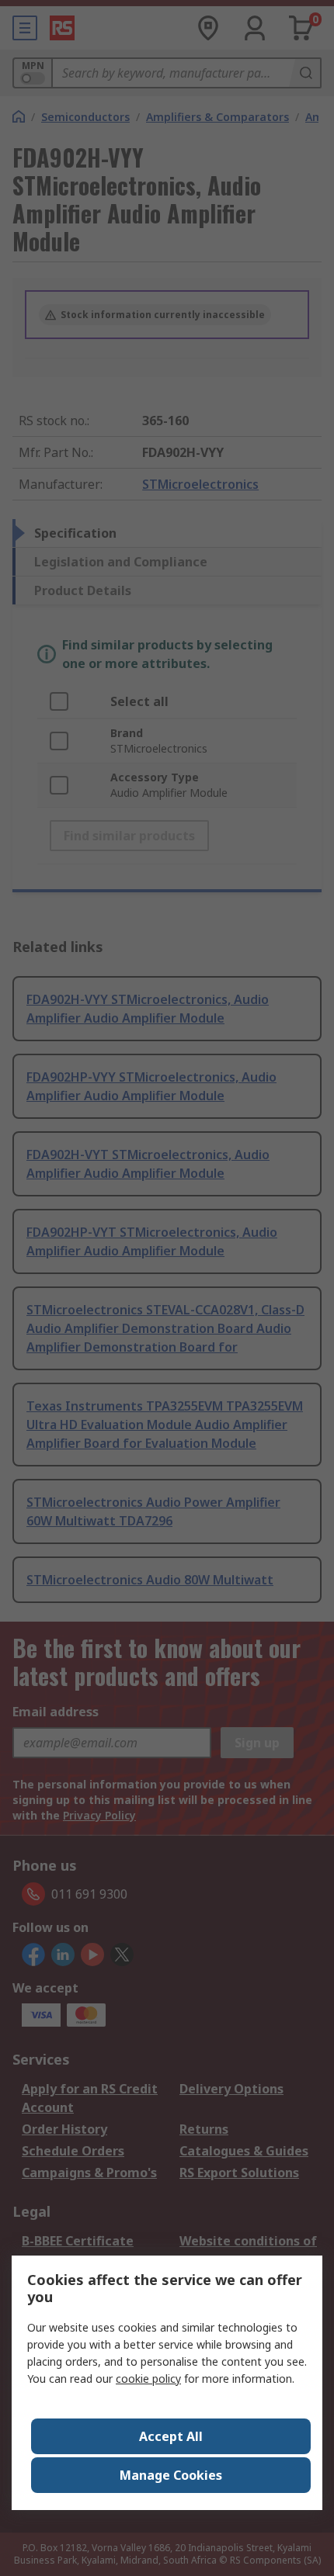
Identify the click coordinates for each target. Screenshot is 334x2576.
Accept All (171, 2436)
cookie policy (148, 2379)
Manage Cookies (171, 2475)
